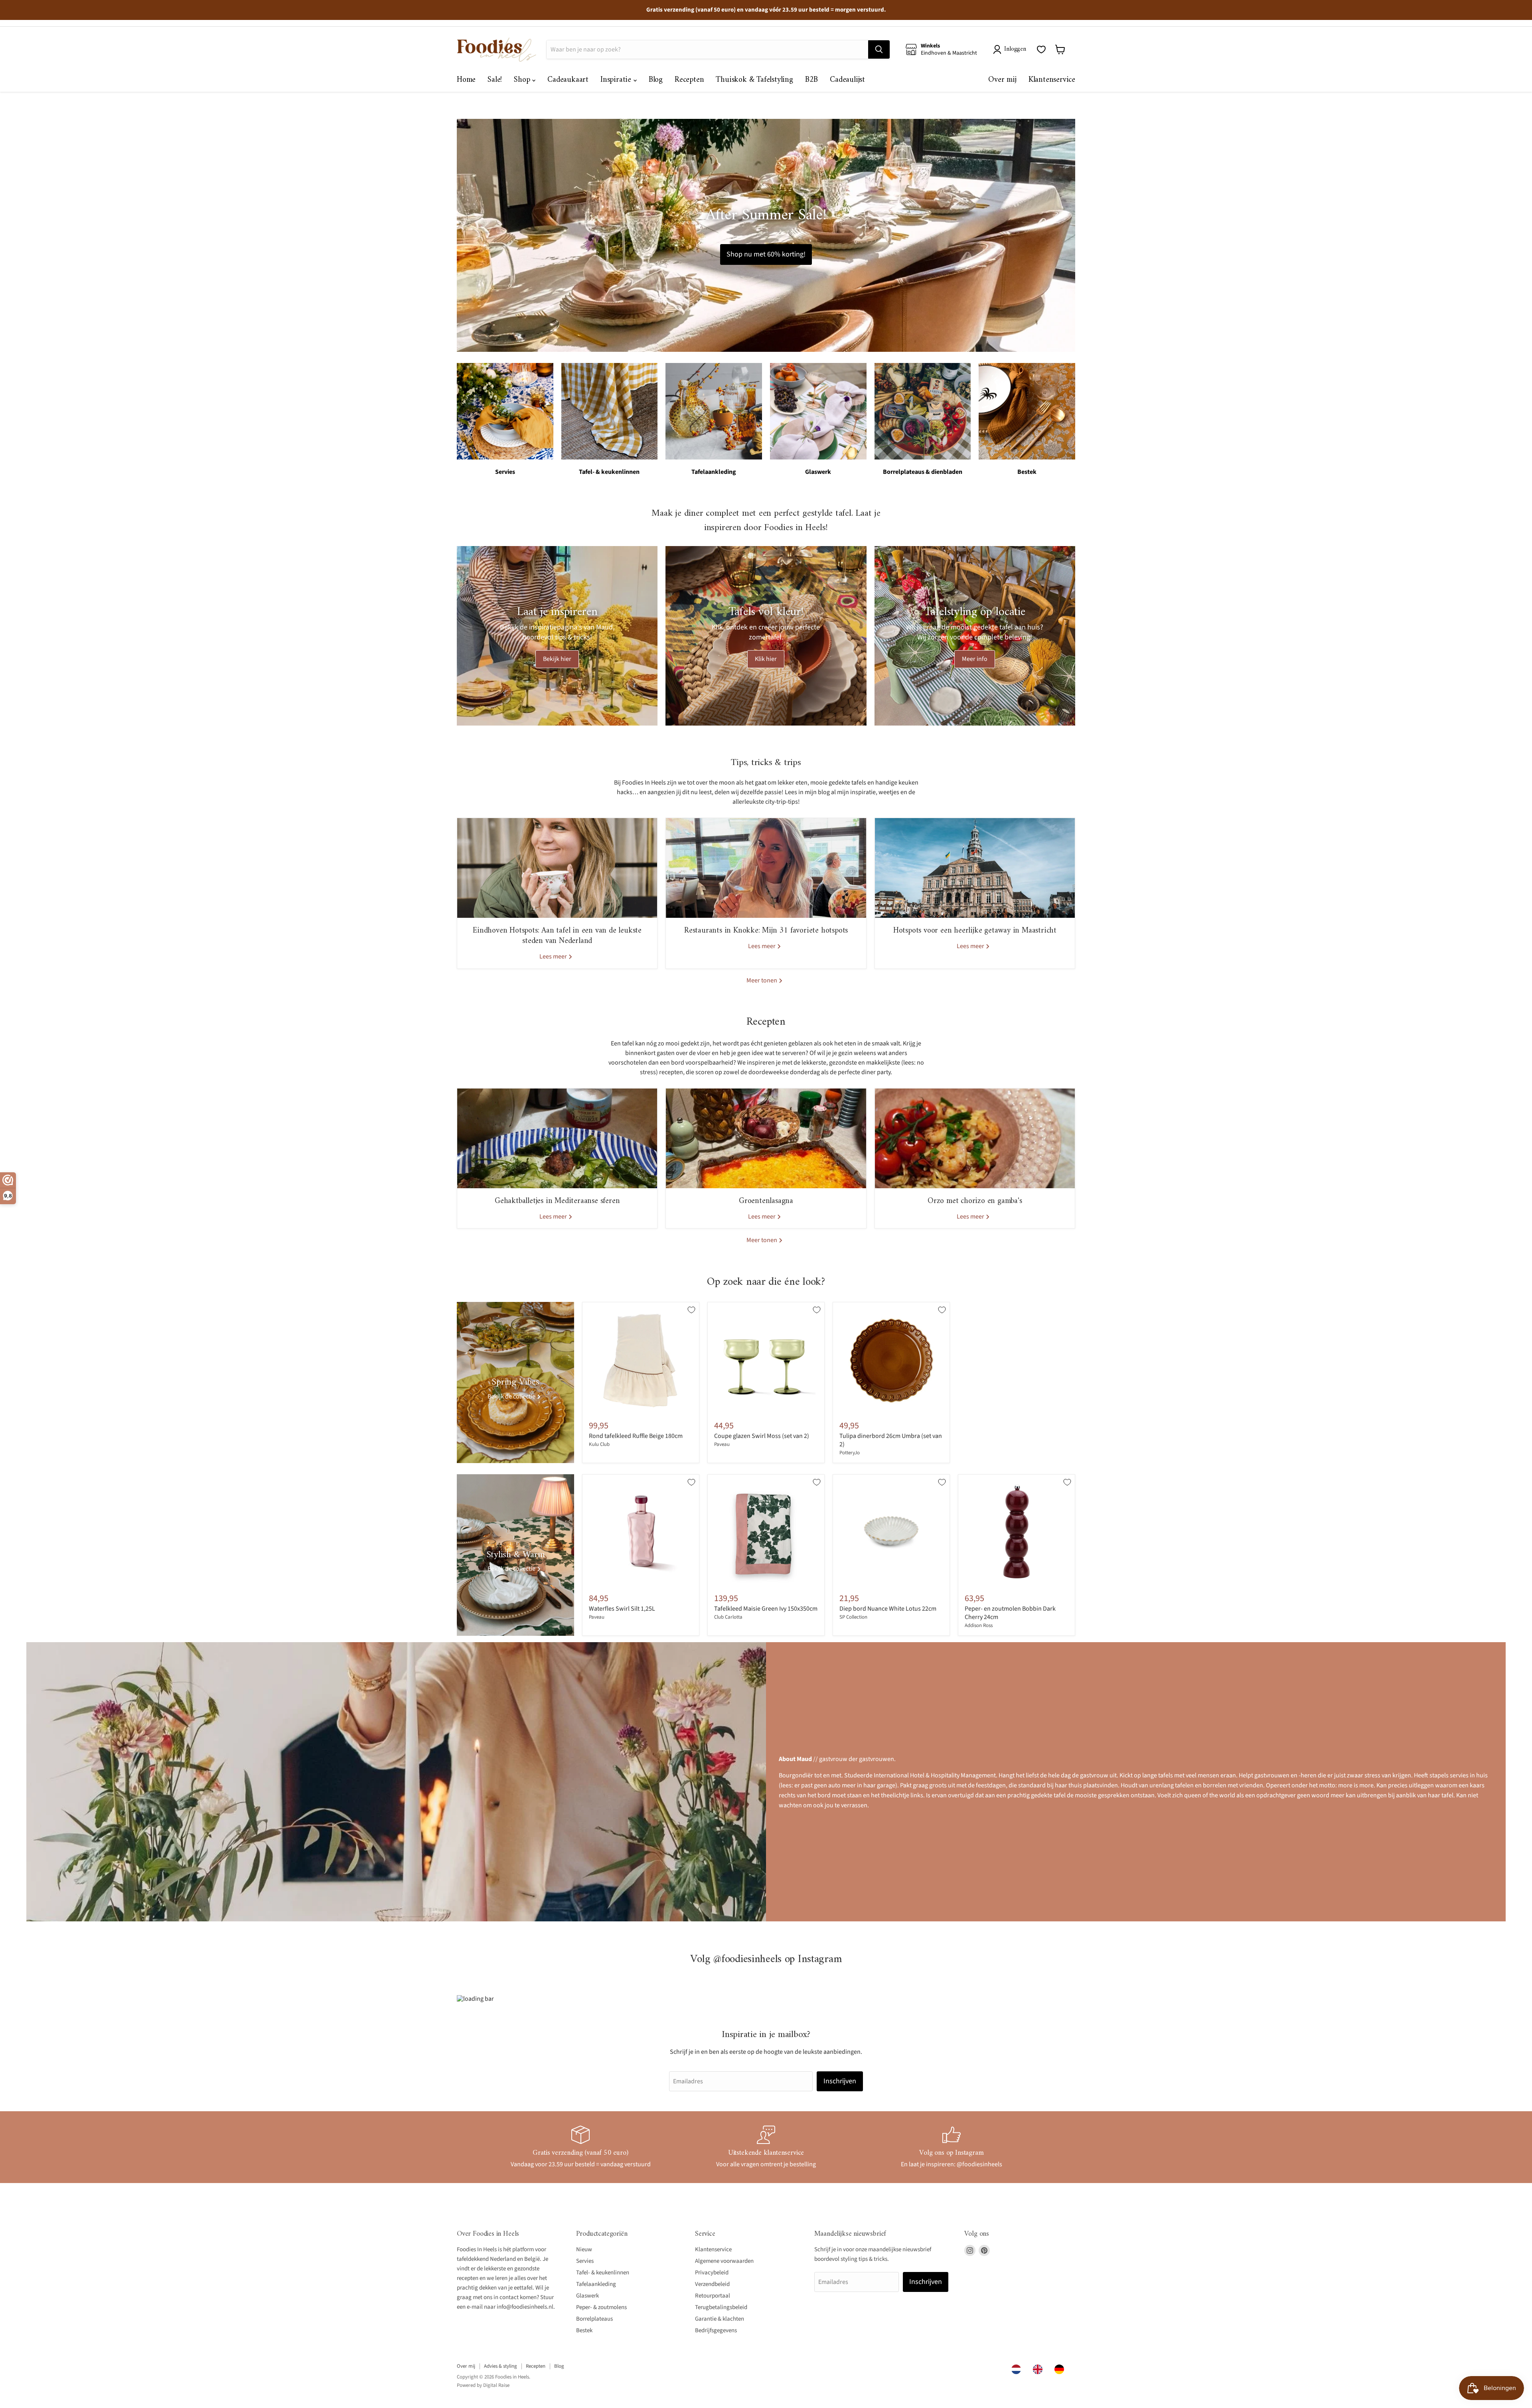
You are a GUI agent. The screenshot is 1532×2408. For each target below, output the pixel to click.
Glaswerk (587, 2296)
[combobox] (1018, 2369)
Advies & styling (500, 2366)
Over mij (1002, 80)
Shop (523, 80)
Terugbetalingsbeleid (721, 2307)
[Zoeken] (879, 49)
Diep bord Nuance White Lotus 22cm (888, 1609)
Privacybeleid (712, 2273)
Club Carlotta (728, 1617)
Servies (585, 2261)
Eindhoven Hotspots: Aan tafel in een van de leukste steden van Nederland (557, 936)
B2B (811, 80)
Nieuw (584, 2249)
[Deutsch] (1061, 2369)
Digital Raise (496, 2385)
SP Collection (853, 1617)
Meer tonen (762, 980)
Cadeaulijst (847, 80)
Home (466, 80)
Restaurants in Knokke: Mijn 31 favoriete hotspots (766, 931)
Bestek (584, 2330)
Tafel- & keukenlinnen (603, 2273)
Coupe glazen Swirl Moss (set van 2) (762, 1436)
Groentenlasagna (766, 1201)
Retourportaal (713, 2296)
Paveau (722, 1444)
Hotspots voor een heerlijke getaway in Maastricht (975, 931)
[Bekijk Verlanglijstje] (1041, 49)
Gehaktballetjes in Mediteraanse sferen (557, 1201)
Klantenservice (1052, 80)
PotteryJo (850, 1453)
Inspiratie (617, 80)
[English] (1040, 2369)
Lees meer (554, 956)
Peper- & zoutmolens (601, 2307)
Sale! (495, 80)
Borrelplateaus (594, 2319)
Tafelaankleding (596, 2284)
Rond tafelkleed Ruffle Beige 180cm (636, 1436)
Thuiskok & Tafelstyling (754, 80)
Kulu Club (599, 1444)
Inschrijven (840, 2081)
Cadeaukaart (568, 80)
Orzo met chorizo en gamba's (975, 1201)
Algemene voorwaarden (724, 2261)
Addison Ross (979, 1625)
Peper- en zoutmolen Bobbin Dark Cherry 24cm (1010, 1613)
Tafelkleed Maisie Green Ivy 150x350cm (766, 1609)
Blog (656, 80)
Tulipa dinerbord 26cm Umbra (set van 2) (891, 1440)
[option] (1040, 2369)
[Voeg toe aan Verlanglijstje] (691, 1310)
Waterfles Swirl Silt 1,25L (622, 1609)
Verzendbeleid (712, 2284)
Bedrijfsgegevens (716, 2330)
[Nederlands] (1018, 2369)
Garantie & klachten (720, 2319)
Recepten (689, 80)
